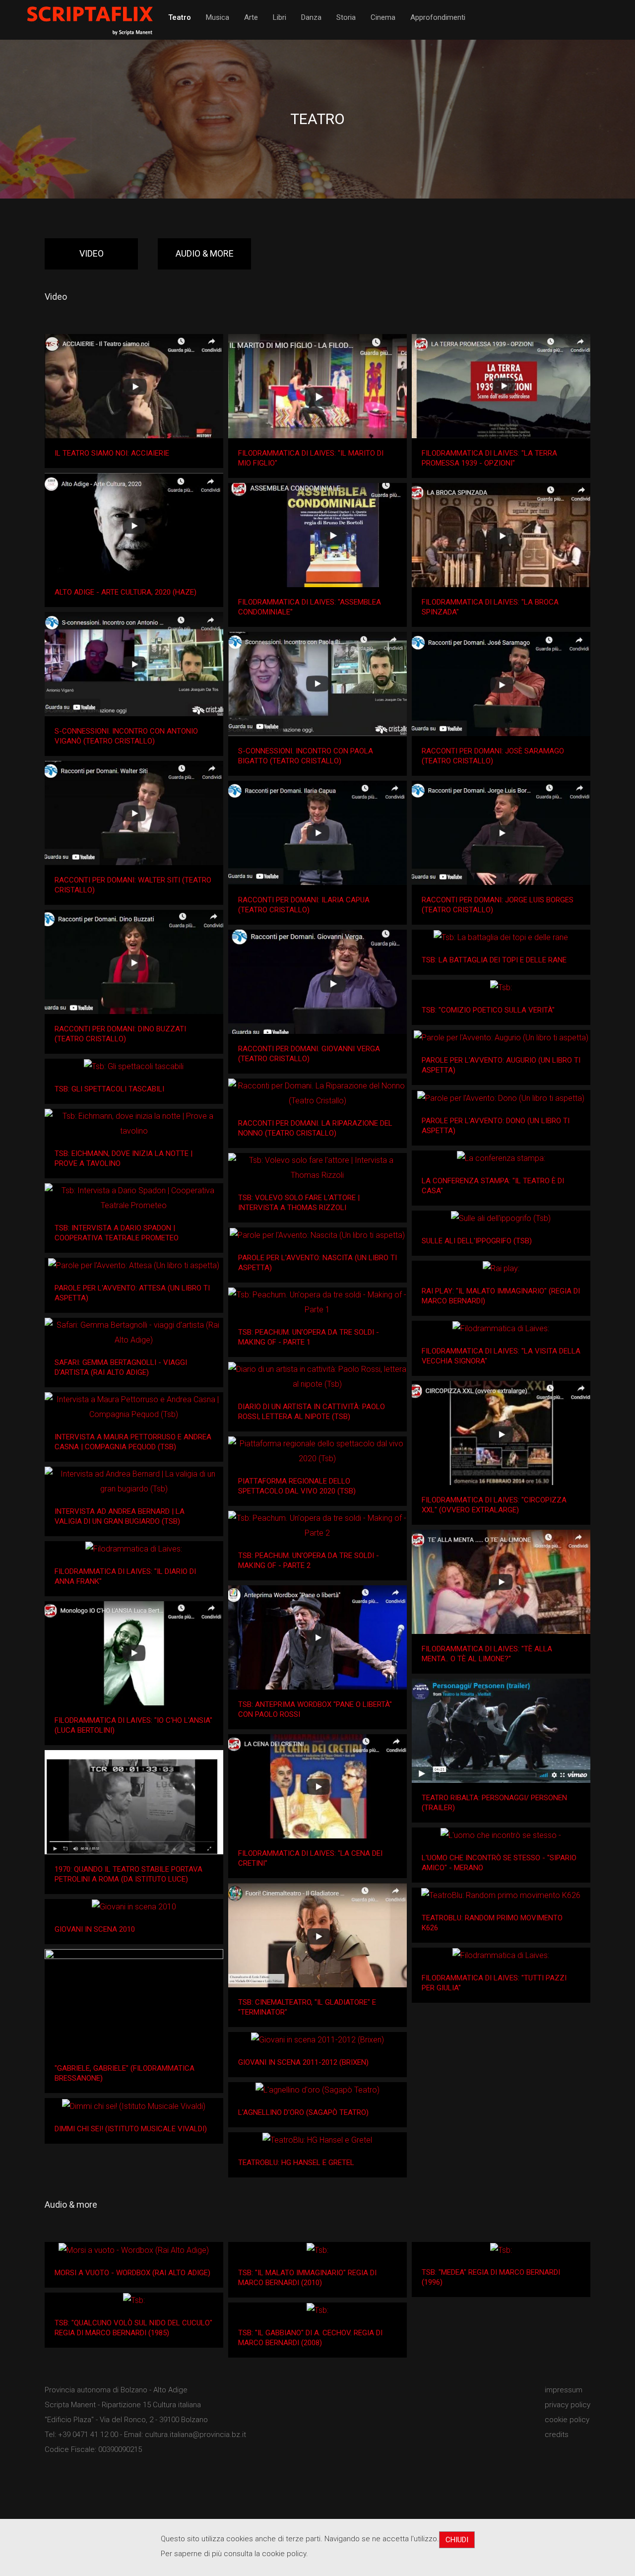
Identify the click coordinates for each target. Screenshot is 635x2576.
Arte (251, 17)
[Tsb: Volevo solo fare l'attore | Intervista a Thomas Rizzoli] (317, 1168)
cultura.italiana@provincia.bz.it (195, 2435)
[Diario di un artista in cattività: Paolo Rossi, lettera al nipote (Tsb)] (317, 1377)
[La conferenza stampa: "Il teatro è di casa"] (501, 1158)
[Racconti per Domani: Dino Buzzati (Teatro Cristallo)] (134, 962)
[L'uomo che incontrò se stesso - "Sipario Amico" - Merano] (501, 1835)
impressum (564, 2390)
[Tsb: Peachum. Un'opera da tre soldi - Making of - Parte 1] (317, 1302)
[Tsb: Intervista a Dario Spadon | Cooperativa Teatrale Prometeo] (134, 1198)
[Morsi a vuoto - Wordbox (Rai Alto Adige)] (134, 2250)
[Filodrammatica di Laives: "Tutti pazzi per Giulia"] (501, 1956)
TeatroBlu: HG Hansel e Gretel (296, 2163)
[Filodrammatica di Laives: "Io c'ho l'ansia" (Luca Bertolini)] (134, 1653)
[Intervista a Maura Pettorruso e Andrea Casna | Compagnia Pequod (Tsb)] (134, 1407)
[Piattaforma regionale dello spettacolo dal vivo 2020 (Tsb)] (317, 1451)
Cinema (383, 17)
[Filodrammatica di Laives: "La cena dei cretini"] (317, 1786)
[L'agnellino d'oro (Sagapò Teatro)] (317, 2090)
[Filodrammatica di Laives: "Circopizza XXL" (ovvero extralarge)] (501, 1433)
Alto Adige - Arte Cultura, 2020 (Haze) (126, 592)
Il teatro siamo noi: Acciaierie (112, 453)
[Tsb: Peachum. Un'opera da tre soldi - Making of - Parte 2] (317, 1526)
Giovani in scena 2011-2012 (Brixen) (303, 2062)
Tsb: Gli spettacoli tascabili (109, 1089)
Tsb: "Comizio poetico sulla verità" (488, 1010)
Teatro (180, 17)
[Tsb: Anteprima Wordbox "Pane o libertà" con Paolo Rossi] (317, 1637)
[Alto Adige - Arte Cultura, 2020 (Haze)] (134, 525)
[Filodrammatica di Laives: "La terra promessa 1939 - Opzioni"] (501, 386)
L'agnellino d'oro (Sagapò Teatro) (303, 2112)
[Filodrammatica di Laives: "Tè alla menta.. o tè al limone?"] (501, 1582)
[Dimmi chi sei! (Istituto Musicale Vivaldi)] (134, 2106)
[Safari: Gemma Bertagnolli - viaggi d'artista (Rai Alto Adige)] (134, 1333)
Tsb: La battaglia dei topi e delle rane (494, 960)
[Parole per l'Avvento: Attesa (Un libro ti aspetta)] (134, 1265)
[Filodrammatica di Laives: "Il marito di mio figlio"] (317, 386)
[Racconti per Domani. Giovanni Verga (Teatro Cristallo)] (317, 982)
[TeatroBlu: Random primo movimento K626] (501, 1896)
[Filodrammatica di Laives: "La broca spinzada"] (501, 535)
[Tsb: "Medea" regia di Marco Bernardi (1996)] (501, 2250)
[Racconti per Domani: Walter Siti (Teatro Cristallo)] (134, 813)
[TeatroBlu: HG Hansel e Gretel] (317, 2140)
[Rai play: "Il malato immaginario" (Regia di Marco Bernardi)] (501, 1268)
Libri (280, 17)
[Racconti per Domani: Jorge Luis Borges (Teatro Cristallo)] (501, 833)
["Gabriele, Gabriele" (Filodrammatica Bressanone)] (134, 2001)
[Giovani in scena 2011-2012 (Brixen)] (317, 2040)
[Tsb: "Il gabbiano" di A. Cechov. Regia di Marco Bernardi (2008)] (317, 2310)
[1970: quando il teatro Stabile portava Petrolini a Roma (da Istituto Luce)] (134, 1802)
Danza (311, 17)
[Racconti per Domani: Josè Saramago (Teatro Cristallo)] (501, 684)
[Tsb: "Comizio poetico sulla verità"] (501, 987)
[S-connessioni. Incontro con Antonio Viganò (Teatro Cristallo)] (134, 664)
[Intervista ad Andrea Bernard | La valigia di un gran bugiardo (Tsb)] (134, 1482)
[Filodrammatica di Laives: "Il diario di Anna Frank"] (134, 1549)
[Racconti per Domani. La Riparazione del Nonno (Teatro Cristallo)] (317, 1093)
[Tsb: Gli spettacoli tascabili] (134, 1066)
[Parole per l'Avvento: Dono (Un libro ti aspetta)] (501, 1098)
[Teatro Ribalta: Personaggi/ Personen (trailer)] (501, 1731)
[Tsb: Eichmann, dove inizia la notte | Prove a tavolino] (134, 1124)
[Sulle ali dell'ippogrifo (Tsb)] (501, 1218)
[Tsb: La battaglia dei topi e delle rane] (501, 937)
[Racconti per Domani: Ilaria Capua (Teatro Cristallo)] (317, 833)
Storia (346, 17)
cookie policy (567, 2420)
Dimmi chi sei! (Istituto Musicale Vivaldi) (131, 2129)
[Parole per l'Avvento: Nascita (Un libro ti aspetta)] (317, 1235)
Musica (218, 17)
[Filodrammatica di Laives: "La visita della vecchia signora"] (501, 1328)
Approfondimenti (438, 17)
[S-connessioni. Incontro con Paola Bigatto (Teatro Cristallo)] (317, 684)
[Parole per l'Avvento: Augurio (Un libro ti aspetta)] (501, 1038)
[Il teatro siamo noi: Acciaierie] (134, 386)
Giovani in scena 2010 (95, 1929)
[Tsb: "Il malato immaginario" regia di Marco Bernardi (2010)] (317, 2250)
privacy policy (568, 2405)
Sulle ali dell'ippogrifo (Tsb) (477, 1241)
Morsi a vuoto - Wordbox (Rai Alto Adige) (132, 2273)
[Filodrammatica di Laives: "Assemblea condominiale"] (317, 535)
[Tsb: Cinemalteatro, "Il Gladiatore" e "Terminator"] (317, 1935)
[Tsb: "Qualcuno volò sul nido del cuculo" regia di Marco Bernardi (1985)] (134, 2300)
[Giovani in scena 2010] (134, 1907)
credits (557, 2435)
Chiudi (457, 2540)
